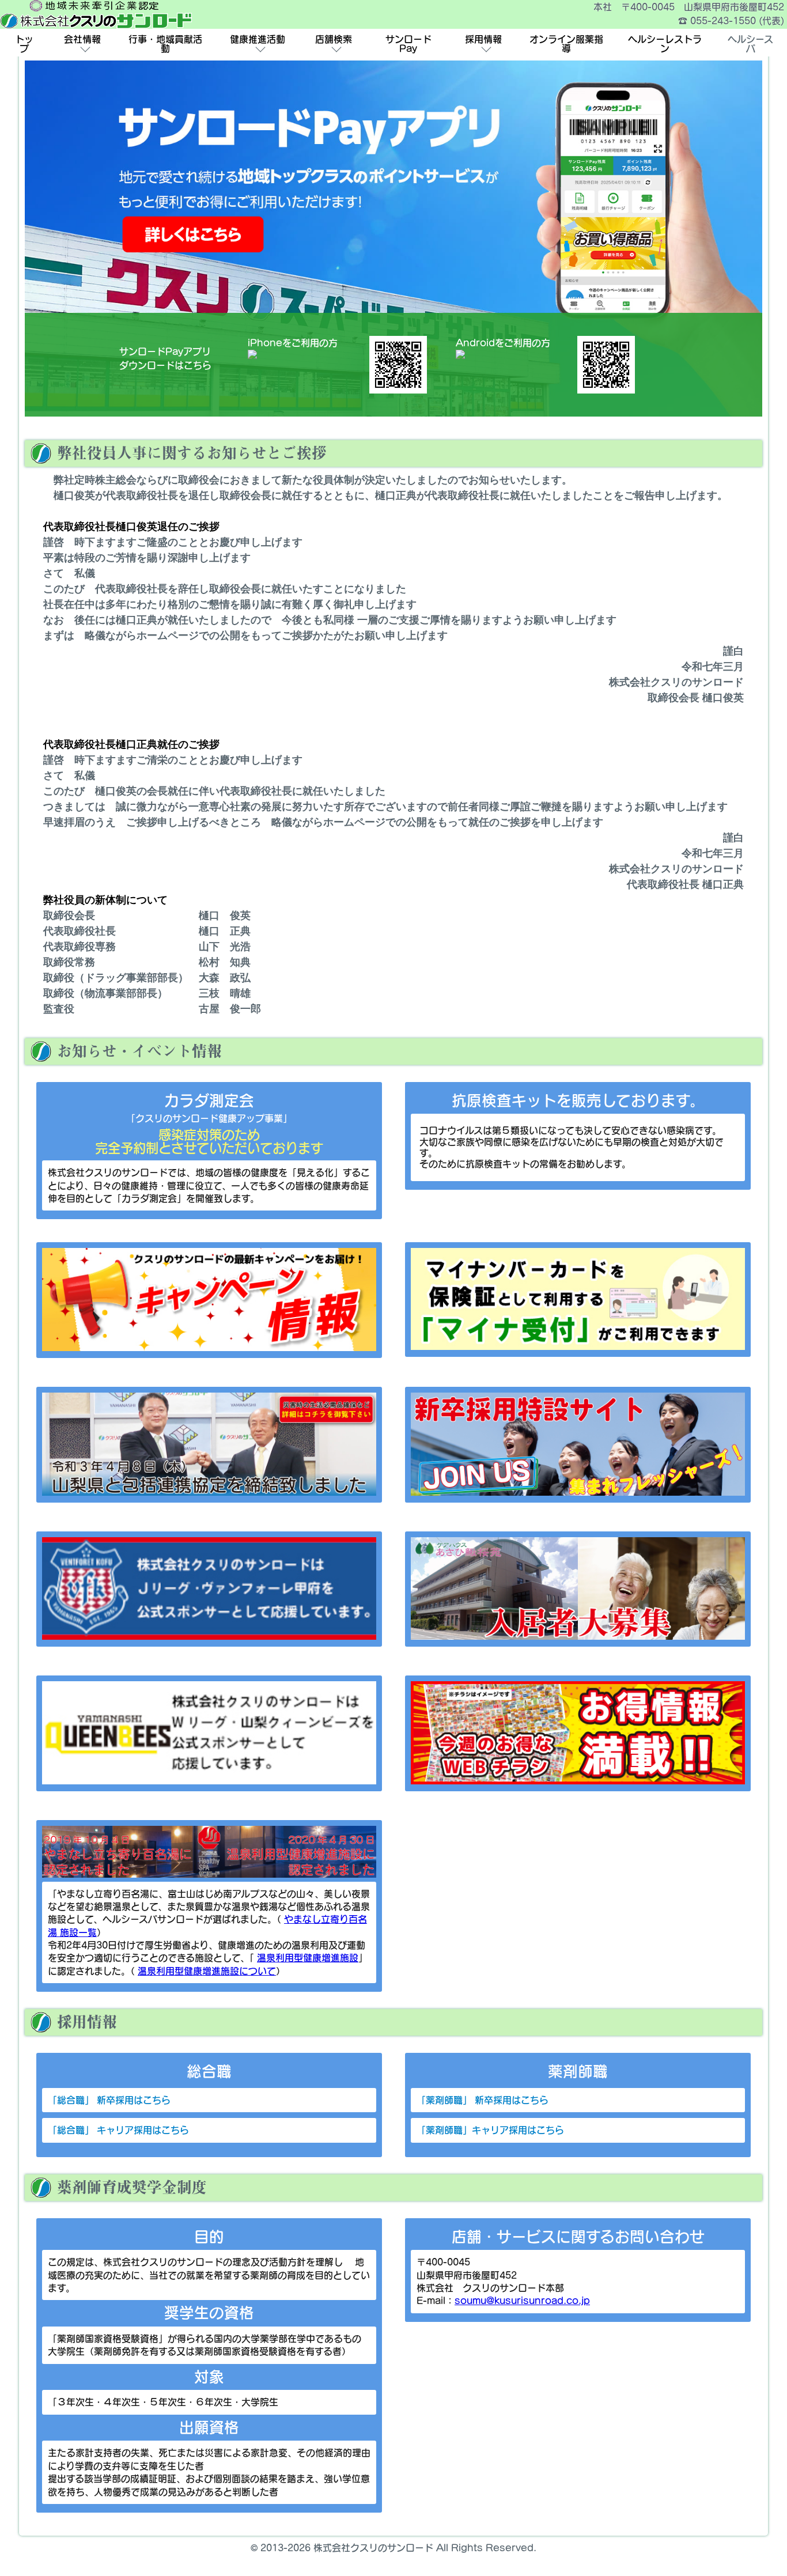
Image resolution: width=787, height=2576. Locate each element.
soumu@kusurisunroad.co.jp (522, 2301)
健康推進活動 (258, 39)
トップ (24, 44)
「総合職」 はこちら (109, 2100)
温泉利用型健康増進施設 (308, 1958)
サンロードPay (408, 44)
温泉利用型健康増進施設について (207, 1971)
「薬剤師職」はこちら (509, 2130)
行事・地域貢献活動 (165, 44)
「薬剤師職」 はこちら (501, 2100)
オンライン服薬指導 (566, 44)
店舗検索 (334, 39)
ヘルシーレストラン (665, 44)
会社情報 (82, 39)
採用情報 (483, 39)
